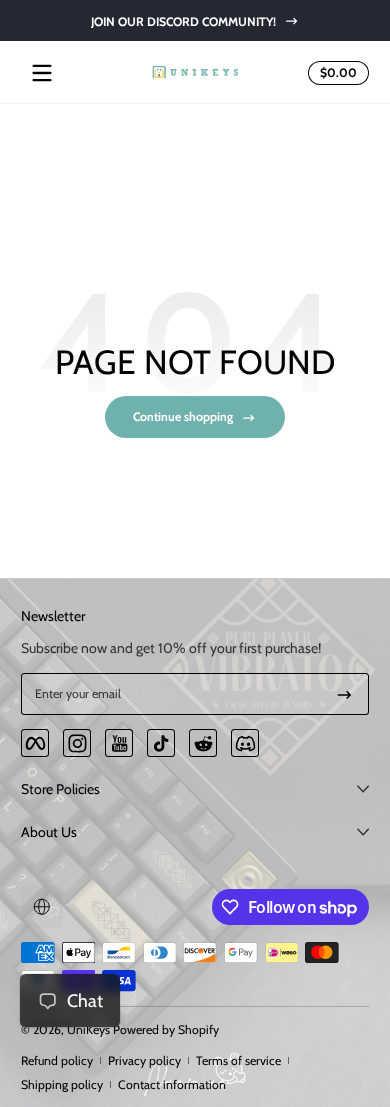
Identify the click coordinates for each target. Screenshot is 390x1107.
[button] (335, 73)
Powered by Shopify (166, 1029)
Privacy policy (144, 1060)
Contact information (172, 1084)
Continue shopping (183, 416)
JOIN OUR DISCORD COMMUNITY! (182, 20)
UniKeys (88, 1029)
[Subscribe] (344, 694)
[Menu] (42, 73)
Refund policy (57, 1060)
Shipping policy (62, 1084)
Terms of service (238, 1060)
